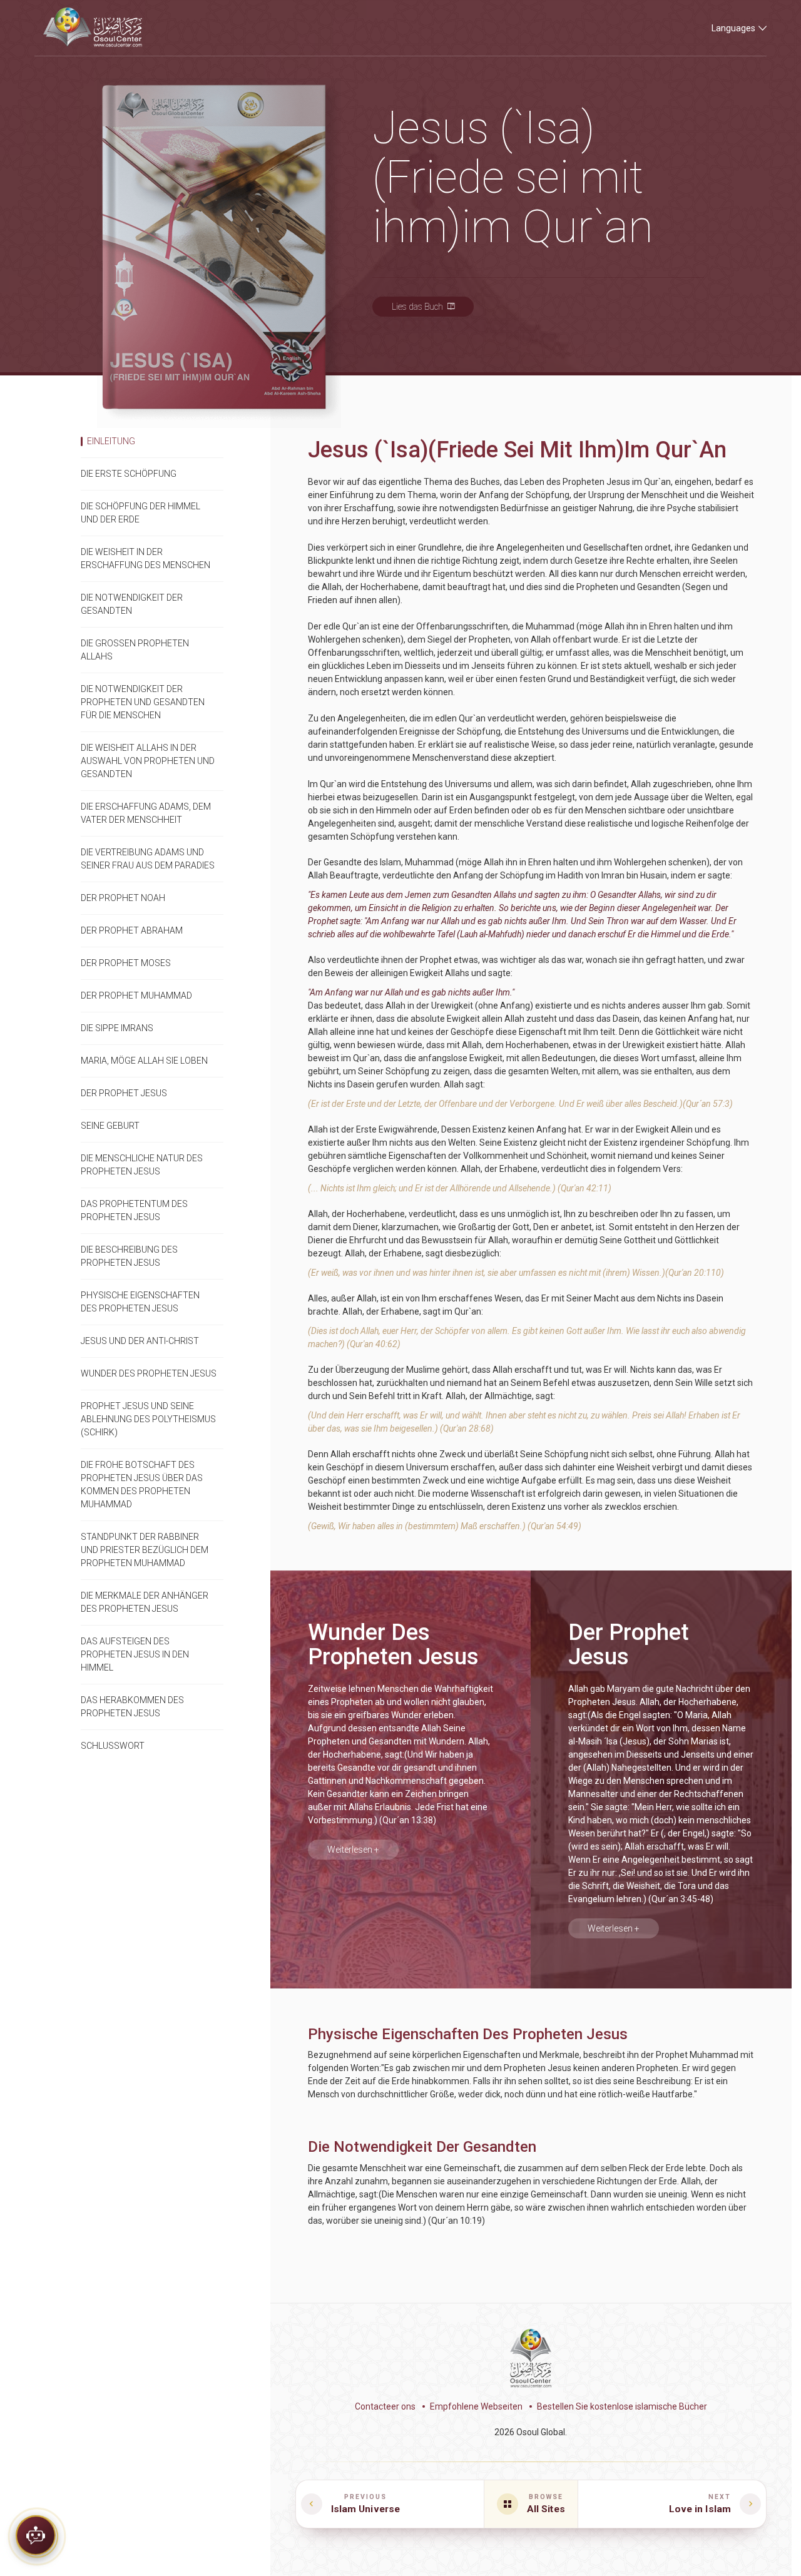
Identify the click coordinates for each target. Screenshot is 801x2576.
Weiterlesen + (353, 1850)
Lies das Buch (417, 307)
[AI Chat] (36, 2538)
